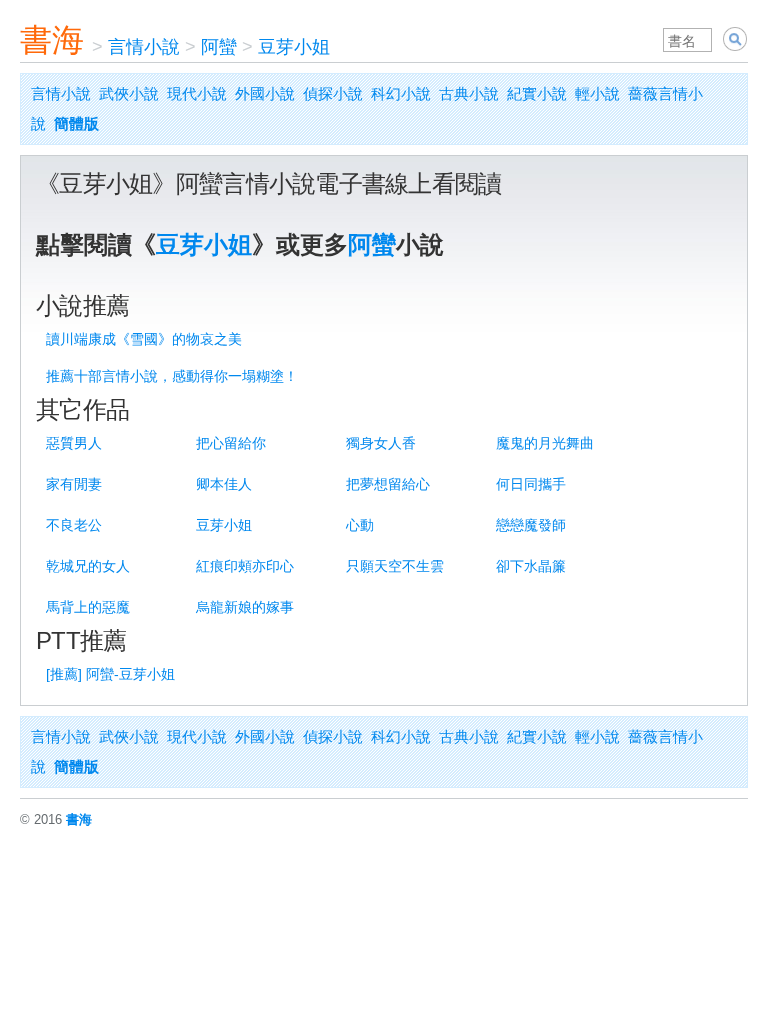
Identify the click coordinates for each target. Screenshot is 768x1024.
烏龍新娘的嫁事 (245, 607)
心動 (360, 525)
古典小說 (469, 93)
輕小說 (597, 93)
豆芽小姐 (294, 47)
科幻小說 (401, 93)
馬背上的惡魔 (88, 607)
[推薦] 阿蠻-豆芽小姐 (110, 674)
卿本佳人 (224, 484)
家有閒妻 (74, 484)
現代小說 (197, 93)
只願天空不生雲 (395, 566)
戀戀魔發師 (531, 525)
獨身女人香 (381, 443)
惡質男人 (74, 443)
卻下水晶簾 (531, 566)
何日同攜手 (531, 484)
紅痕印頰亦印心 (245, 566)
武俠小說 (129, 93)
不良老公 (74, 525)
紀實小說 (537, 93)
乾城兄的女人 (88, 566)
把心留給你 (231, 443)
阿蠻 (219, 47)
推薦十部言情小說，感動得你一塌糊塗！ (172, 376)
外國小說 (265, 93)
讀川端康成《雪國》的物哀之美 (144, 339)
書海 (52, 40)
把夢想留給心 (388, 484)
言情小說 (144, 47)
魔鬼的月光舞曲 (545, 443)
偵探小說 (333, 93)
